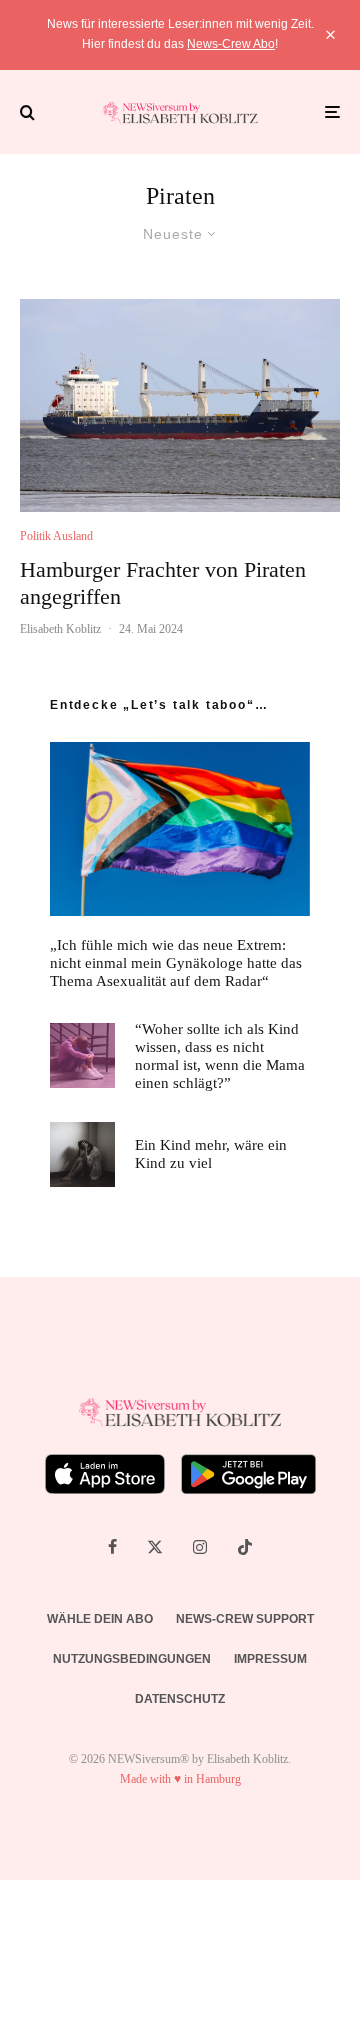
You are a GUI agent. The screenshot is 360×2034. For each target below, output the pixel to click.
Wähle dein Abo (100, 1619)
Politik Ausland (56, 536)
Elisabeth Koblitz (60, 629)
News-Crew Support (245, 1619)
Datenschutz (180, 1699)
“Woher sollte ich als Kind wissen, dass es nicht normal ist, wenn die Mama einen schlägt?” (220, 1056)
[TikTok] (245, 1547)
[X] (155, 1547)
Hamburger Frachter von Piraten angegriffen (163, 582)
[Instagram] (200, 1547)
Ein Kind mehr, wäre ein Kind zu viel (211, 1154)
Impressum (270, 1659)
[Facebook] (112, 1547)
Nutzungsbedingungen (132, 1659)
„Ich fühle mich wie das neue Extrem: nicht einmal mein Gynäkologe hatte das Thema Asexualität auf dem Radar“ (176, 963)
